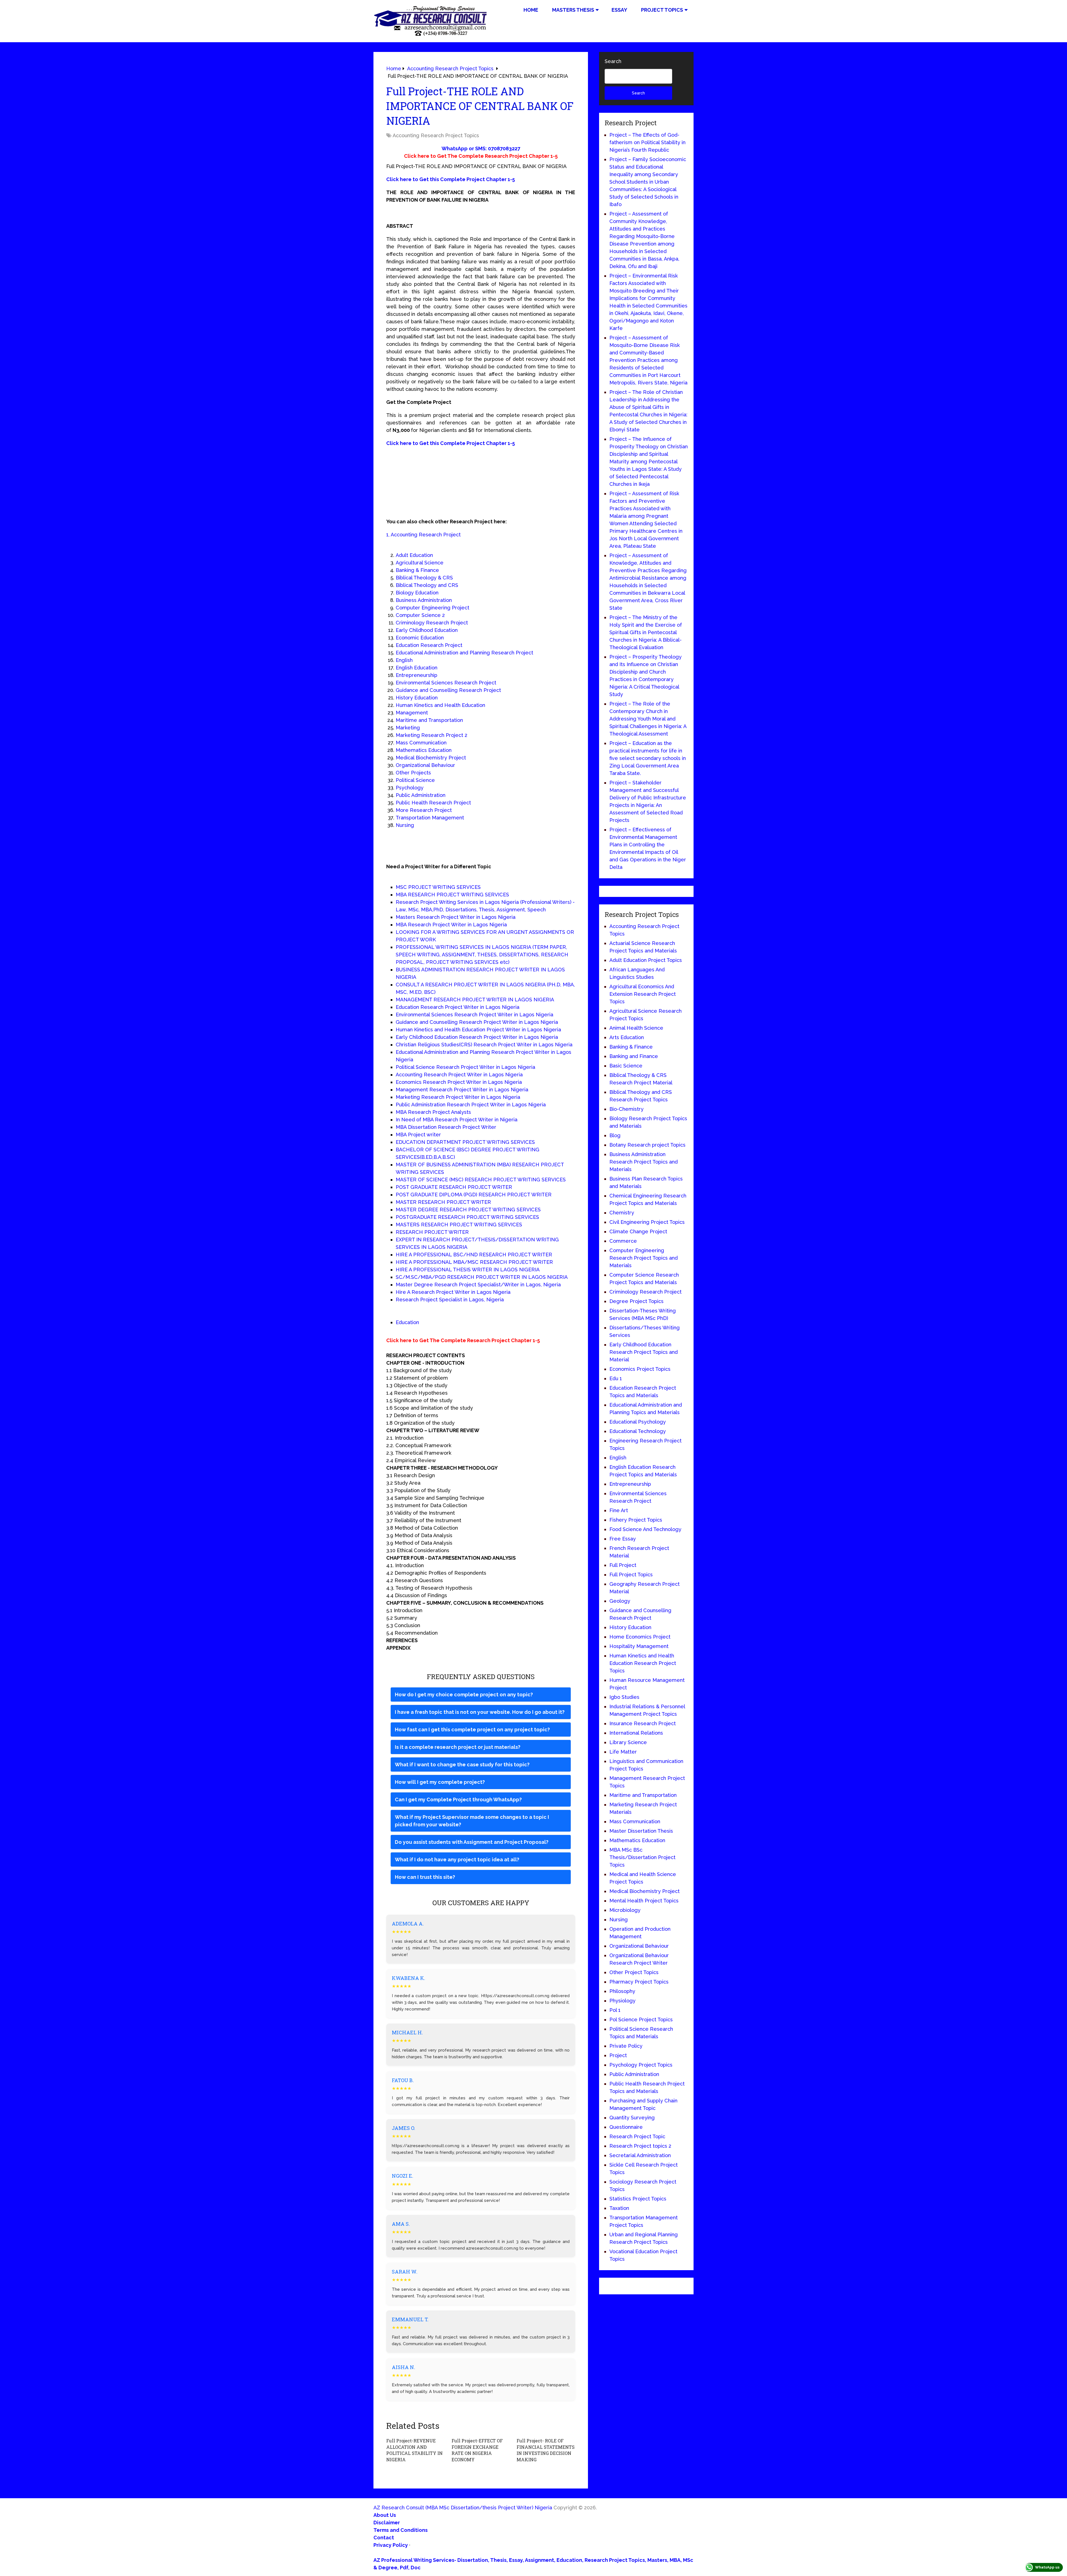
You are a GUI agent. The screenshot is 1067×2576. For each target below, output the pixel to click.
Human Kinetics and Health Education (440, 705)
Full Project (623, 1565)
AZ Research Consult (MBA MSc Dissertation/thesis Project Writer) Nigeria (463, 2508)
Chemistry (622, 1213)
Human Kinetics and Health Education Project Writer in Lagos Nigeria (478, 1030)
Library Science (628, 1742)
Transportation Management (430, 818)
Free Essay (623, 1539)
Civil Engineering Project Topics (647, 1222)
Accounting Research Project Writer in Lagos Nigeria (459, 1075)
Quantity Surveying (632, 2118)
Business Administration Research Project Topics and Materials (644, 1162)
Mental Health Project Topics (644, 1901)
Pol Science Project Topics (641, 2019)
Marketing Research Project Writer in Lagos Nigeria (458, 1097)
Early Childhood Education (427, 630)
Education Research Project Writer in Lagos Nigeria (458, 1007)
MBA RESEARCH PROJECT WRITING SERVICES (452, 895)
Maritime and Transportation (429, 720)
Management (412, 713)
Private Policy (626, 2046)
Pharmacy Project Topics (639, 1982)
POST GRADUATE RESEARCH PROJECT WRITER (454, 1187)
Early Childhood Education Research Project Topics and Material (644, 1352)
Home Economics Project (640, 1637)
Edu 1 (616, 1378)
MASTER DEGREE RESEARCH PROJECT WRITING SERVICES (468, 1210)
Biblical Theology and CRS (427, 585)
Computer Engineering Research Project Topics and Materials (644, 1258)
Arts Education (627, 1037)
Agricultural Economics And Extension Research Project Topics (643, 994)
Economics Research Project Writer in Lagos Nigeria (459, 1082)
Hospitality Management (639, 1646)
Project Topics (662, 10)
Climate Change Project (638, 1231)
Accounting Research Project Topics (436, 135)
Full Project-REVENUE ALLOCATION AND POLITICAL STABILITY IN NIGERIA (414, 2450)
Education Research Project (429, 645)
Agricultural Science (420, 563)
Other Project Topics (634, 1972)
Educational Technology (638, 1431)
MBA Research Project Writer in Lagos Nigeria (451, 925)
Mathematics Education (424, 750)
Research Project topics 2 (640, 2146)
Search (613, 61)
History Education (417, 698)
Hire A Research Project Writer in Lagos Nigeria (453, 1292)
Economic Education (420, 638)
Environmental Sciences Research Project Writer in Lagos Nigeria (474, 1015)
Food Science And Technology (645, 1529)
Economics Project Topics (640, 1369)
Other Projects (413, 773)
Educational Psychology (638, 1422)
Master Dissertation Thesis (641, 1831)
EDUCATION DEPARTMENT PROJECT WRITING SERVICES (465, 1142)
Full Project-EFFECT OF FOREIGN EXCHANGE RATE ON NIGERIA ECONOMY (477, 2450)
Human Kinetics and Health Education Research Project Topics (643, 1663)
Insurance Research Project (643, 1723)
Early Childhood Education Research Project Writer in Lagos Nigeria (477, 1037)
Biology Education (417, 593)
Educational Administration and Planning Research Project (464, 653)
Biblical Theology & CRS (424, 578)
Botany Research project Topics (647, 1145)
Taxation (619, 2208)
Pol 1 (615, 2010)
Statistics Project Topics (638, 2199)
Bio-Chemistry (626, 1109)
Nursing (405, 825)
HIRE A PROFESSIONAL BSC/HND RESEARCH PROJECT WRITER (474, 1255)
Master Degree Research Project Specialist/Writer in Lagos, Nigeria (478, 1285)
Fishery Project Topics (636, 1520)
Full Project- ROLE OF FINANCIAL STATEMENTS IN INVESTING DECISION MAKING (546, 2450)
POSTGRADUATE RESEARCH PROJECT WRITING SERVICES (467, 1217)
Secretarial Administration (640, 2155)
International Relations (636, 1733)
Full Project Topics (631, 1575)
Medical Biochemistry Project (431, 758)
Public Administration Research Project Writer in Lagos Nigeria (471, 1105)
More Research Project (424, 810)
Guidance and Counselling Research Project (448, 690)
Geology (620, 1601)
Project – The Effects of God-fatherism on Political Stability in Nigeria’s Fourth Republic (647, 142)
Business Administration (424, 600)
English (404, 660)
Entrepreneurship (417, 675)
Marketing (408, 728)
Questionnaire (626, 2127)
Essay (619, 10)
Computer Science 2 (420, 615)
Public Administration (421, 795)
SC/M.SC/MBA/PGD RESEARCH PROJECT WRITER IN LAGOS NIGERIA (482, 1277)
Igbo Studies (624, 1697)
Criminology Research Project (432, 623)
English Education (417, 668)
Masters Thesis (573, 10)
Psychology (410, 788)
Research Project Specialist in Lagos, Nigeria (450, 1300)
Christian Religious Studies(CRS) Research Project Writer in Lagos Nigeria (484, 1045)
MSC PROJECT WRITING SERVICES (438, 887)
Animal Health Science (636, 1028)
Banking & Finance (417, 570)
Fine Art (619, 1510)
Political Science (415, 780)
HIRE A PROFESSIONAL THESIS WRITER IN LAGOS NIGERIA (468, 1270)
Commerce (623, 1241)
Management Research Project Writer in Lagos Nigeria (462, 1090)
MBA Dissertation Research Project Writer (446, 1127)
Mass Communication (421, 743)
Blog (615, 1135)
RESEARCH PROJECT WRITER (432, 1232)
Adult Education (414, 555)
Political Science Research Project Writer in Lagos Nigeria (465, 1067)
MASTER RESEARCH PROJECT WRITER (443, 1202)
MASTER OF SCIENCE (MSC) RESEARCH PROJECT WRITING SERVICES (481, 1180)
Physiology (622, 2001)
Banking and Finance (634, 1056)
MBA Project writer (418, 1135)
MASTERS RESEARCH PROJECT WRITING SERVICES (459, 1225)
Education (407, 1322)
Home (531, 10)
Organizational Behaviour (425, 765)
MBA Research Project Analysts (433, 1112)
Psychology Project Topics (641, 2065)
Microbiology (625, 1910)
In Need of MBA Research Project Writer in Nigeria (457, 1120)
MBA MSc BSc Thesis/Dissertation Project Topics (642, 1857)
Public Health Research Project (433, 803)
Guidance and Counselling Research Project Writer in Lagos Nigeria (477, 1022)
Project (618, 2055)
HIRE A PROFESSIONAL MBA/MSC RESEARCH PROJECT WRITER (474, 1262)
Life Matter (623, 1752)
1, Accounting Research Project (423, 535)
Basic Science (626, 1066)
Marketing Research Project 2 (432, 735)
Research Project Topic (637, 2136)
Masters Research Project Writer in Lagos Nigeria (456, 917)
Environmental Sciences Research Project (446, 683)
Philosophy (622, 1991)
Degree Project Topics (636, 1301)
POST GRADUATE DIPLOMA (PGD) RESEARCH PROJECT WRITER (474, 1195)
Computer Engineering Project (432, 608)
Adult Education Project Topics (646, 960)
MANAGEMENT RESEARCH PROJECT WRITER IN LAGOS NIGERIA (475, 1000)
